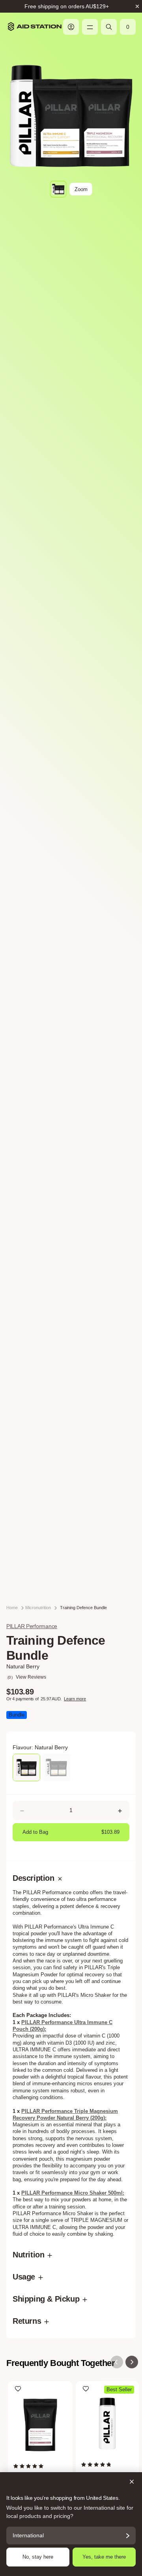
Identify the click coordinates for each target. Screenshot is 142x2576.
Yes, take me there (104, 2557)
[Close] (71, 2482)
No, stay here (38, 2557)
